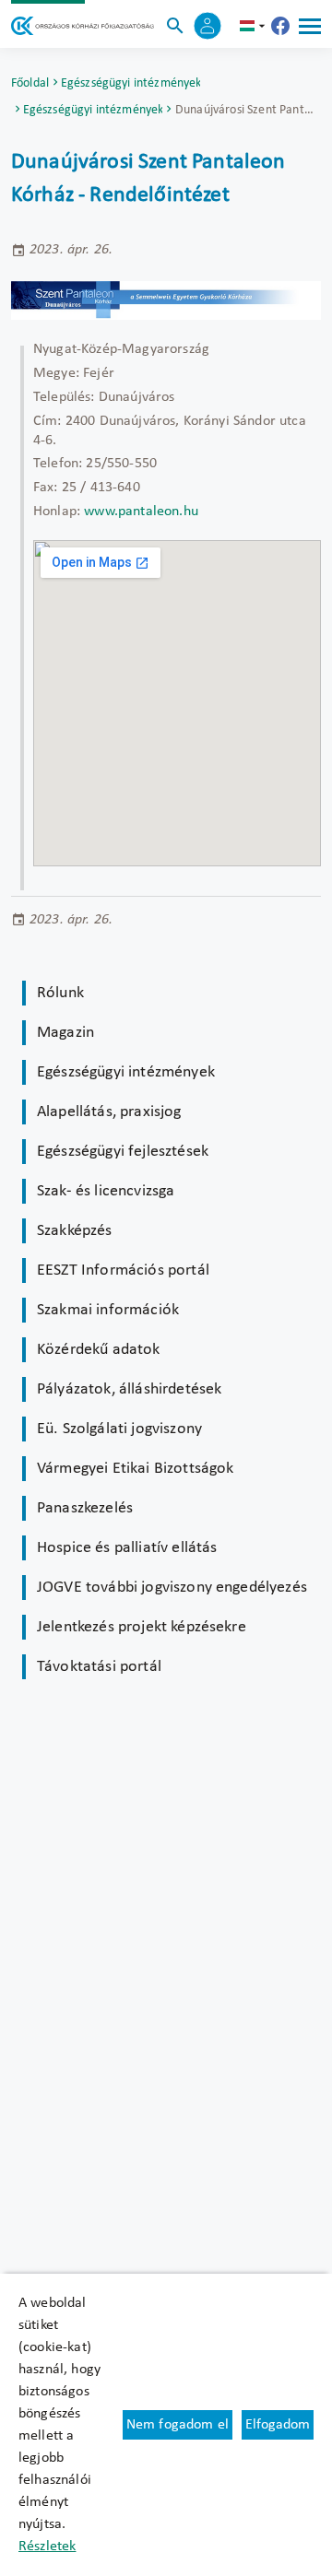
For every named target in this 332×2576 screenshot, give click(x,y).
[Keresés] (175, 26)
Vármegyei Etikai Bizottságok (135, 1469)
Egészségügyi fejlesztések (123, 1152)
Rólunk (60, 993)
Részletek (47, 2547)
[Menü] (310, 26)
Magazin (65, 1033)
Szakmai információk (108, 1310)
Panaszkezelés (85, 1508)
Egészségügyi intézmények (131, 83)
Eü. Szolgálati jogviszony (119, 1429)
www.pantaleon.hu (141, 512)
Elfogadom (278, 2425)
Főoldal (30, 83)
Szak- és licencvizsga (106, 1191)
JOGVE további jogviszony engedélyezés (172, 1588)
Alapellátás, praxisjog (109, 1112)
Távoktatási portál (99, 1667)
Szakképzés (75, 1231)
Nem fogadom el (178, 2425)
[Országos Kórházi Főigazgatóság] (83, 26)
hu (255, 26)
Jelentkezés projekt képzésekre (142, 1627)
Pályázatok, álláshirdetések (129, 1389)
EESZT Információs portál (123, 1270)
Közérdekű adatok (99, 1350)
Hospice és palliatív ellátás (127, 1548)
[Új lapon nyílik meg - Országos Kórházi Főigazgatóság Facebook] (280, 26)
